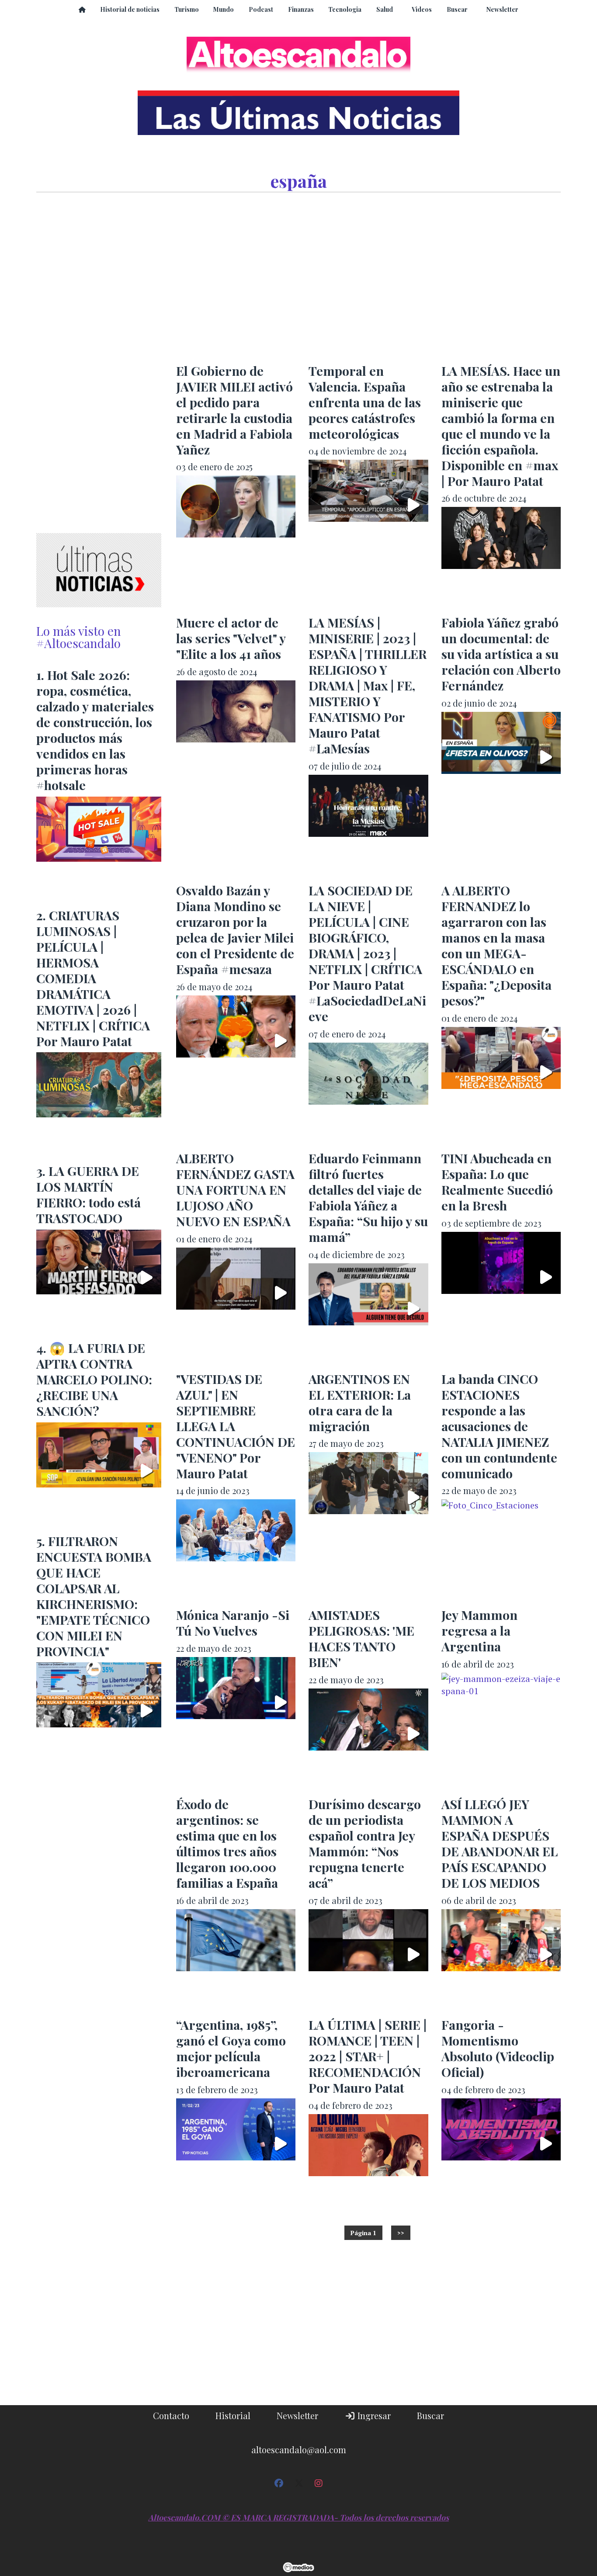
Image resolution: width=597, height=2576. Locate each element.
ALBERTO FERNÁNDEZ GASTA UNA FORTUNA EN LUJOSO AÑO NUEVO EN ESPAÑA (235, 1189)
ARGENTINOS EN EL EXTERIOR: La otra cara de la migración (360, 1402)
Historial (233, 2415)
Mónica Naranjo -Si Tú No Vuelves (233, 1623)
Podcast (261, 9)
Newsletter (502, 9)
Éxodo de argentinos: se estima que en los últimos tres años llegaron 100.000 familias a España (227, 1843)
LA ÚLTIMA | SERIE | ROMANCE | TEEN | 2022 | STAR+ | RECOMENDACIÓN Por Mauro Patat (368, 2056)
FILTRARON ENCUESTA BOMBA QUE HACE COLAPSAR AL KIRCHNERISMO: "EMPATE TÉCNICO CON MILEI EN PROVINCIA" (94, 1596)
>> (401, 2233)
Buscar (457, 9)
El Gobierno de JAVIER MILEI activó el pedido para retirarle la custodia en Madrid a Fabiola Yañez (234, 410)
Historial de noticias (130, 9)
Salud (385, 9)
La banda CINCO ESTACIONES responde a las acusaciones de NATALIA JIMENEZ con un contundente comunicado (499, 1426)
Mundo (224, 9)
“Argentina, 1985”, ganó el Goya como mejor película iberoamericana (231, 2048)
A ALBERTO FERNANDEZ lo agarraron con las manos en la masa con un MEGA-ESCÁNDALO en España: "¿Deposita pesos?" (496, 945)
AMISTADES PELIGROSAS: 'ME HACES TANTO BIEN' (361, 1638)
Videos (422, 9)
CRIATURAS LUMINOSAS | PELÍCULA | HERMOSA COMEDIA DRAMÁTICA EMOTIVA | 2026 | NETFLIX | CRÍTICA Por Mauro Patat (93, 978)
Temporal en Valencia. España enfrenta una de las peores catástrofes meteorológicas (365, 402)
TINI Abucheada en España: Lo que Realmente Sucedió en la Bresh (497, 1182)
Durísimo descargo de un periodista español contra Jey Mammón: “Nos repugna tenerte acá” (365, 1843)
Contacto (171, 2415)
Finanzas (301, 9)
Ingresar (373, 2415)
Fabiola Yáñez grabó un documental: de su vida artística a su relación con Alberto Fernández (501, 654)
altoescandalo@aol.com (299, 2449)
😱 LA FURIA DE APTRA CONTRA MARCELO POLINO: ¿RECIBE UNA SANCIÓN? (94, 1379)
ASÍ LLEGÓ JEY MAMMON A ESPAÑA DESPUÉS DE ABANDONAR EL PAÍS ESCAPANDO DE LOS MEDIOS (500, 1843)
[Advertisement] (368, 280)
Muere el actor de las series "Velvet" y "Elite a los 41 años (231, 638)
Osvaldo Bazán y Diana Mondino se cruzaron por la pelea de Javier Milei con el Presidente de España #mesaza (235, 929)
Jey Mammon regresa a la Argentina (479, 1630)
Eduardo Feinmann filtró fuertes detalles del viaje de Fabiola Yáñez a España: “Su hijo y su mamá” (368, 1197)
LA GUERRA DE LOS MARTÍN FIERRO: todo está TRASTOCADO (89, 1194)
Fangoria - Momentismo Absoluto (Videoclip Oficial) (498, 2048)
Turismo (187, 9)
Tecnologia (345, 9)
